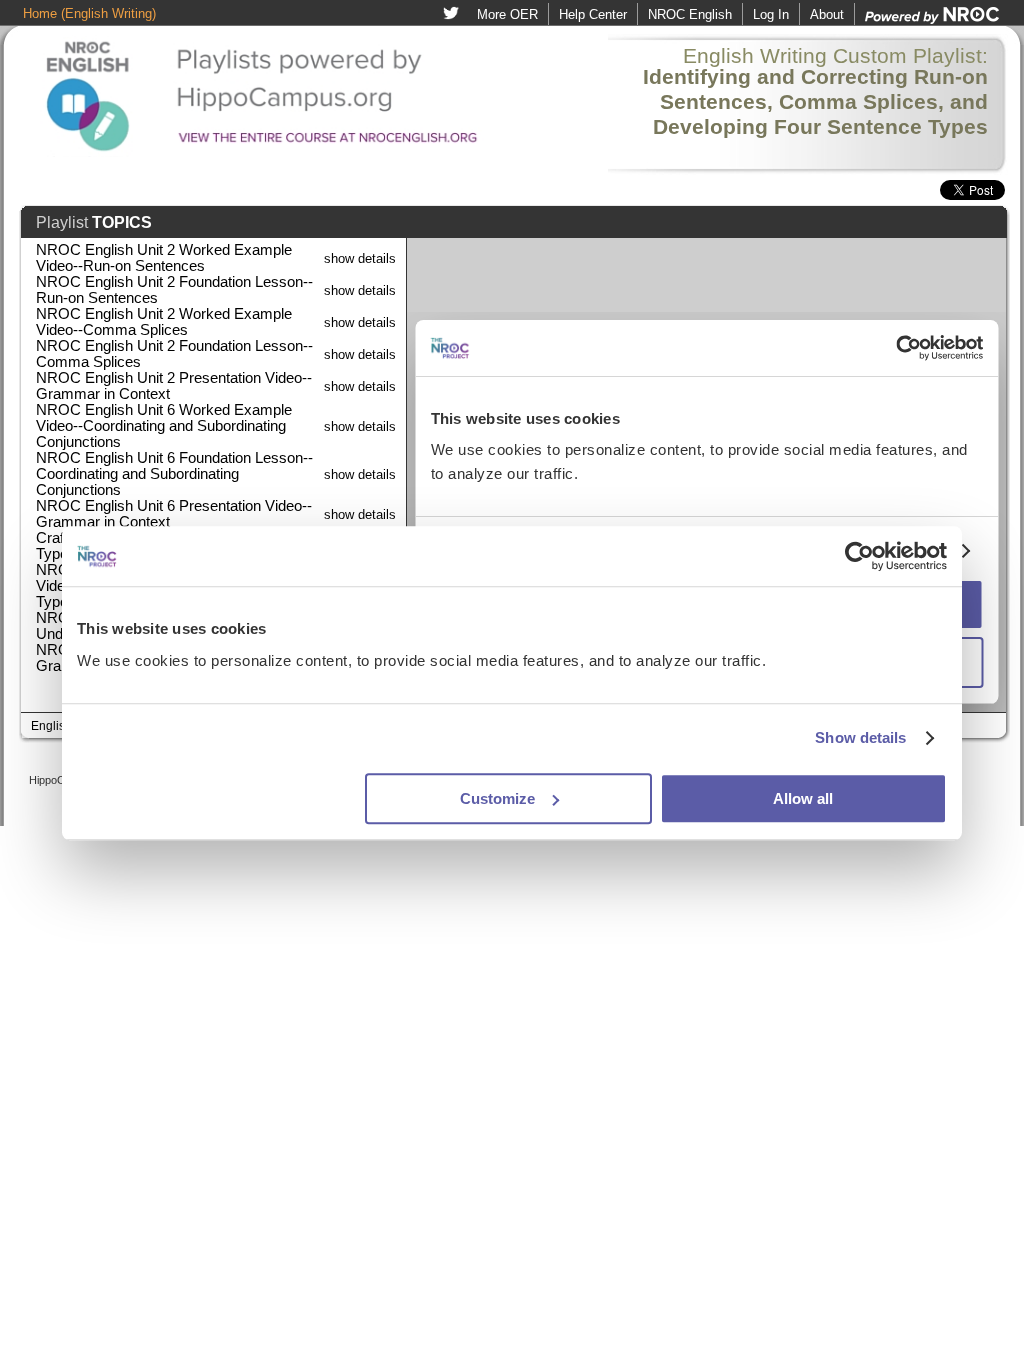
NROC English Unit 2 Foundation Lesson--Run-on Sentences (174, 290)
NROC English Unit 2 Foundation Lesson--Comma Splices (174, 354)
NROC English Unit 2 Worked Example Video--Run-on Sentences (164, 258)
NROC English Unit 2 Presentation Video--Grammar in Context (174, 386)
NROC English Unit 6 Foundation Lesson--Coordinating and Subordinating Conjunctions (174, 474)
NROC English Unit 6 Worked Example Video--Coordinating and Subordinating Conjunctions (164, 426)
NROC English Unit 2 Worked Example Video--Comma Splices (164, 322)
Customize (497, 798)
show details (360, 258)
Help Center (593, 14)
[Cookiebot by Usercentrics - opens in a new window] (859, 556)
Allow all (803, 798)
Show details (860, 737)
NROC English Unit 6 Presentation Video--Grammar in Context (174, 514)
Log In (771, 14)
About (827, 14)
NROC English (690, 14)
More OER (507, 14)
